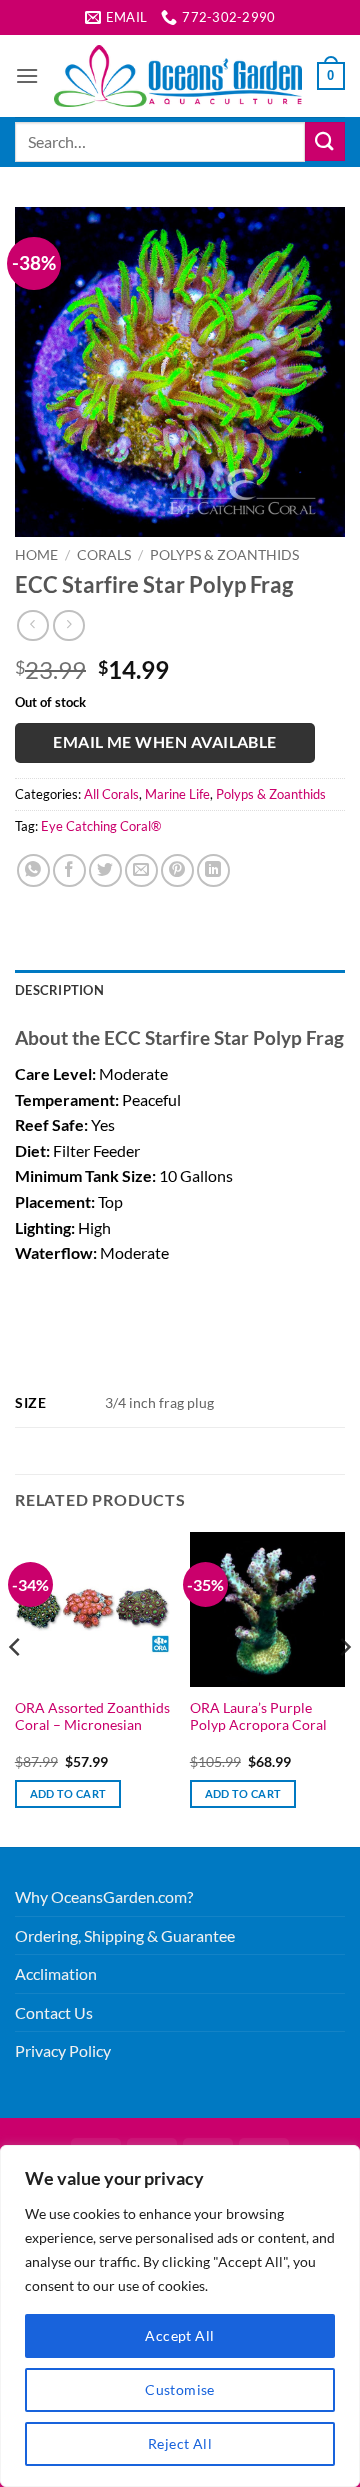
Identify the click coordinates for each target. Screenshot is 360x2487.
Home (36, 555)
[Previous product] (68, 625)
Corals (104, 555)
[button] (27, 75)
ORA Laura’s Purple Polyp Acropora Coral (258, 1717)
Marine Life (177, 794)
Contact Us (54, 2012)
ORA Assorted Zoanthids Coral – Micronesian (92, 1717)
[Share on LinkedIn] (213, 870)
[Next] (344, 1687)
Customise (180, 2389)
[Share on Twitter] (105, 870)
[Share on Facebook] (69, 870)
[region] (180, 2316)
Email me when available (165, 742)
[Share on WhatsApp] (33, 870)
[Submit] (325, 141)
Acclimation (56, 1973)
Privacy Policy (63, 2050)
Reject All (180, 2443)
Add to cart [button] (68, 1793)
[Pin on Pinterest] (177, 870)
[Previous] (16, 1687)
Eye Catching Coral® (101, 826)
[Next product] (32, 625)
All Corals (111, 794)
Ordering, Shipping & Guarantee (125, 1935)
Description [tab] (59, 990)
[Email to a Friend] (141, 870)
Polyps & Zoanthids (224, 555)
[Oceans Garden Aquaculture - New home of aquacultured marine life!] (178, 76)
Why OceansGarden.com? (104, 1896)
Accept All (179, 2335)
